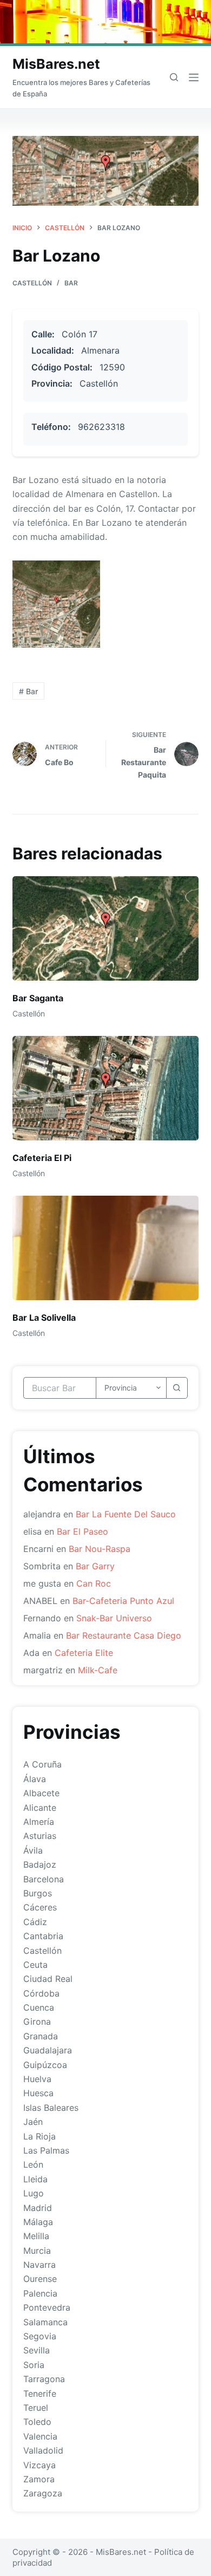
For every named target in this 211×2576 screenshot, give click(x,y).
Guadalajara (48, 2050)
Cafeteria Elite (84, 1653)
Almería (39, 1822)
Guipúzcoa (45, 2065)
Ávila (33, 1850)
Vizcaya (39, 2465)
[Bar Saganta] (105, 928)
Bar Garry (95, 1566)
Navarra (39, 2265)
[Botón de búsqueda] (177, 1388)
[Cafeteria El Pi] (105, 1088)
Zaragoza (43, 2493)
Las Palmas (46, 2150)
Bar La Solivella (44, 1318)
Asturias (40, 1836)
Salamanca (45, 2322)
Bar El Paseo (83, 1531)
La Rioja (39, 2136)
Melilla (36, 2236)
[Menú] (194, 77)
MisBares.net (56, 64)
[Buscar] (174, 77)
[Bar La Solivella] (105, 1248)
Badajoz (40, 1864)
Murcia (37, 2251)
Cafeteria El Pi (42, 1158)
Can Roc (94, 1583)
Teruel (36, 2408)
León (33, 2164)
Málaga (38, 2222)
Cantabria (43, 1936)
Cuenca (39, 2007)
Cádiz (35, 1922)
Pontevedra (47, 2307)
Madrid (38, 2208)
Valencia (40, 2436)
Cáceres (40, 1907)
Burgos (38, 1893)
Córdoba (41, 1993)
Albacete (41, 1793)
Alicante (40, 1808)
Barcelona (44, 1879)
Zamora (39, 2479)
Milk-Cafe (98, 1670)
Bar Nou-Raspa (100, 1549)
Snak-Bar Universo (114, 1618)
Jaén (33, 2122)
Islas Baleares (51, 2108)
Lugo (34, 2193)
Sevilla (37, 2350)
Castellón (32, 283)
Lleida (35, 2179)
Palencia (40, 2293)
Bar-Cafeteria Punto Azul (123, 1601)
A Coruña (42, 1764)
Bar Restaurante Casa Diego (124, 1635)
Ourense (40, 2279)
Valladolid (43, 2450)
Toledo (37, 2422)
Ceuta (35, 1965)
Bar (71, 283)
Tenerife (40, 2394)
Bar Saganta (38, 998)
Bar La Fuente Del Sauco (126, 1514)
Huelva (37, 2079)
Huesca (38, 2093)
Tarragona (44, 2379)
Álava (35, 1779)
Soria (34, 2365)
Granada (41, 2036)
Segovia (40, 2336)
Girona (37, 2021)
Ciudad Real (48, 1979)
